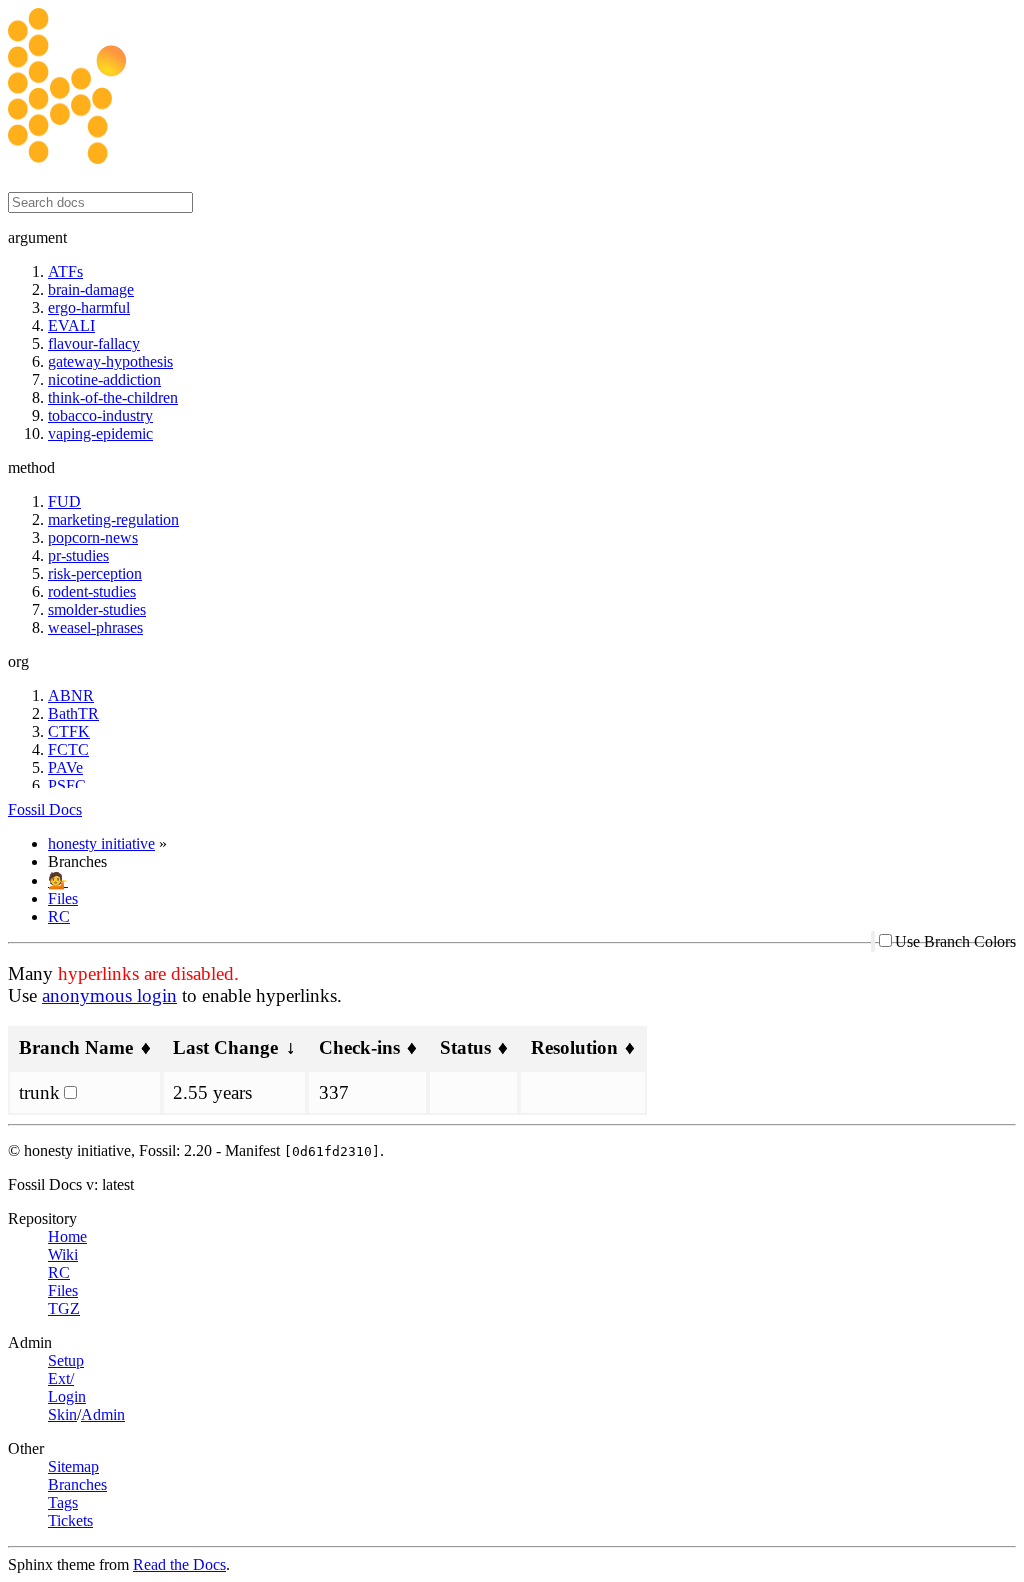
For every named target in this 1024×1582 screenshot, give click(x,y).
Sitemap (73, 1466)
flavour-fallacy (94, 343)
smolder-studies (97, 609)
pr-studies (78, 555)
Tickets (70, 1520)
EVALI (71, 325)
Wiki (63, 1254)
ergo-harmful (89, 307)
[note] (512, 1375)
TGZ (64, 1308)
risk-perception (95, 573)
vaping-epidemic (100, 433)
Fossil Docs (45, 809)
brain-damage (91, 289)
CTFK (69, 731)
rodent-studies (92, 591)
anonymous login (109, 995)
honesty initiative (101, 843)
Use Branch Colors (955, 941)
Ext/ (61, 1378)
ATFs (65, 271)
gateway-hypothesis (110, 361)
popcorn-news (93, 537)
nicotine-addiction (104, 379)
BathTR (73, 713)
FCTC (68, 749)
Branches (77, 1484)
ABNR (71, 695)
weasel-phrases (95, 627)
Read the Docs (179, 1564)
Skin (62, 1414)
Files (63, 898)
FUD (64, 501)
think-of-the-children (113, 397)
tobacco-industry (100, 415)
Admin (103, 1414)
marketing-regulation (113, 519)
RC (59, 916)
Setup (66, 1360)
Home (67, 1236)
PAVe (65, 767)
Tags (63, 1502)
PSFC (67, 785)
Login (67, 1396)
